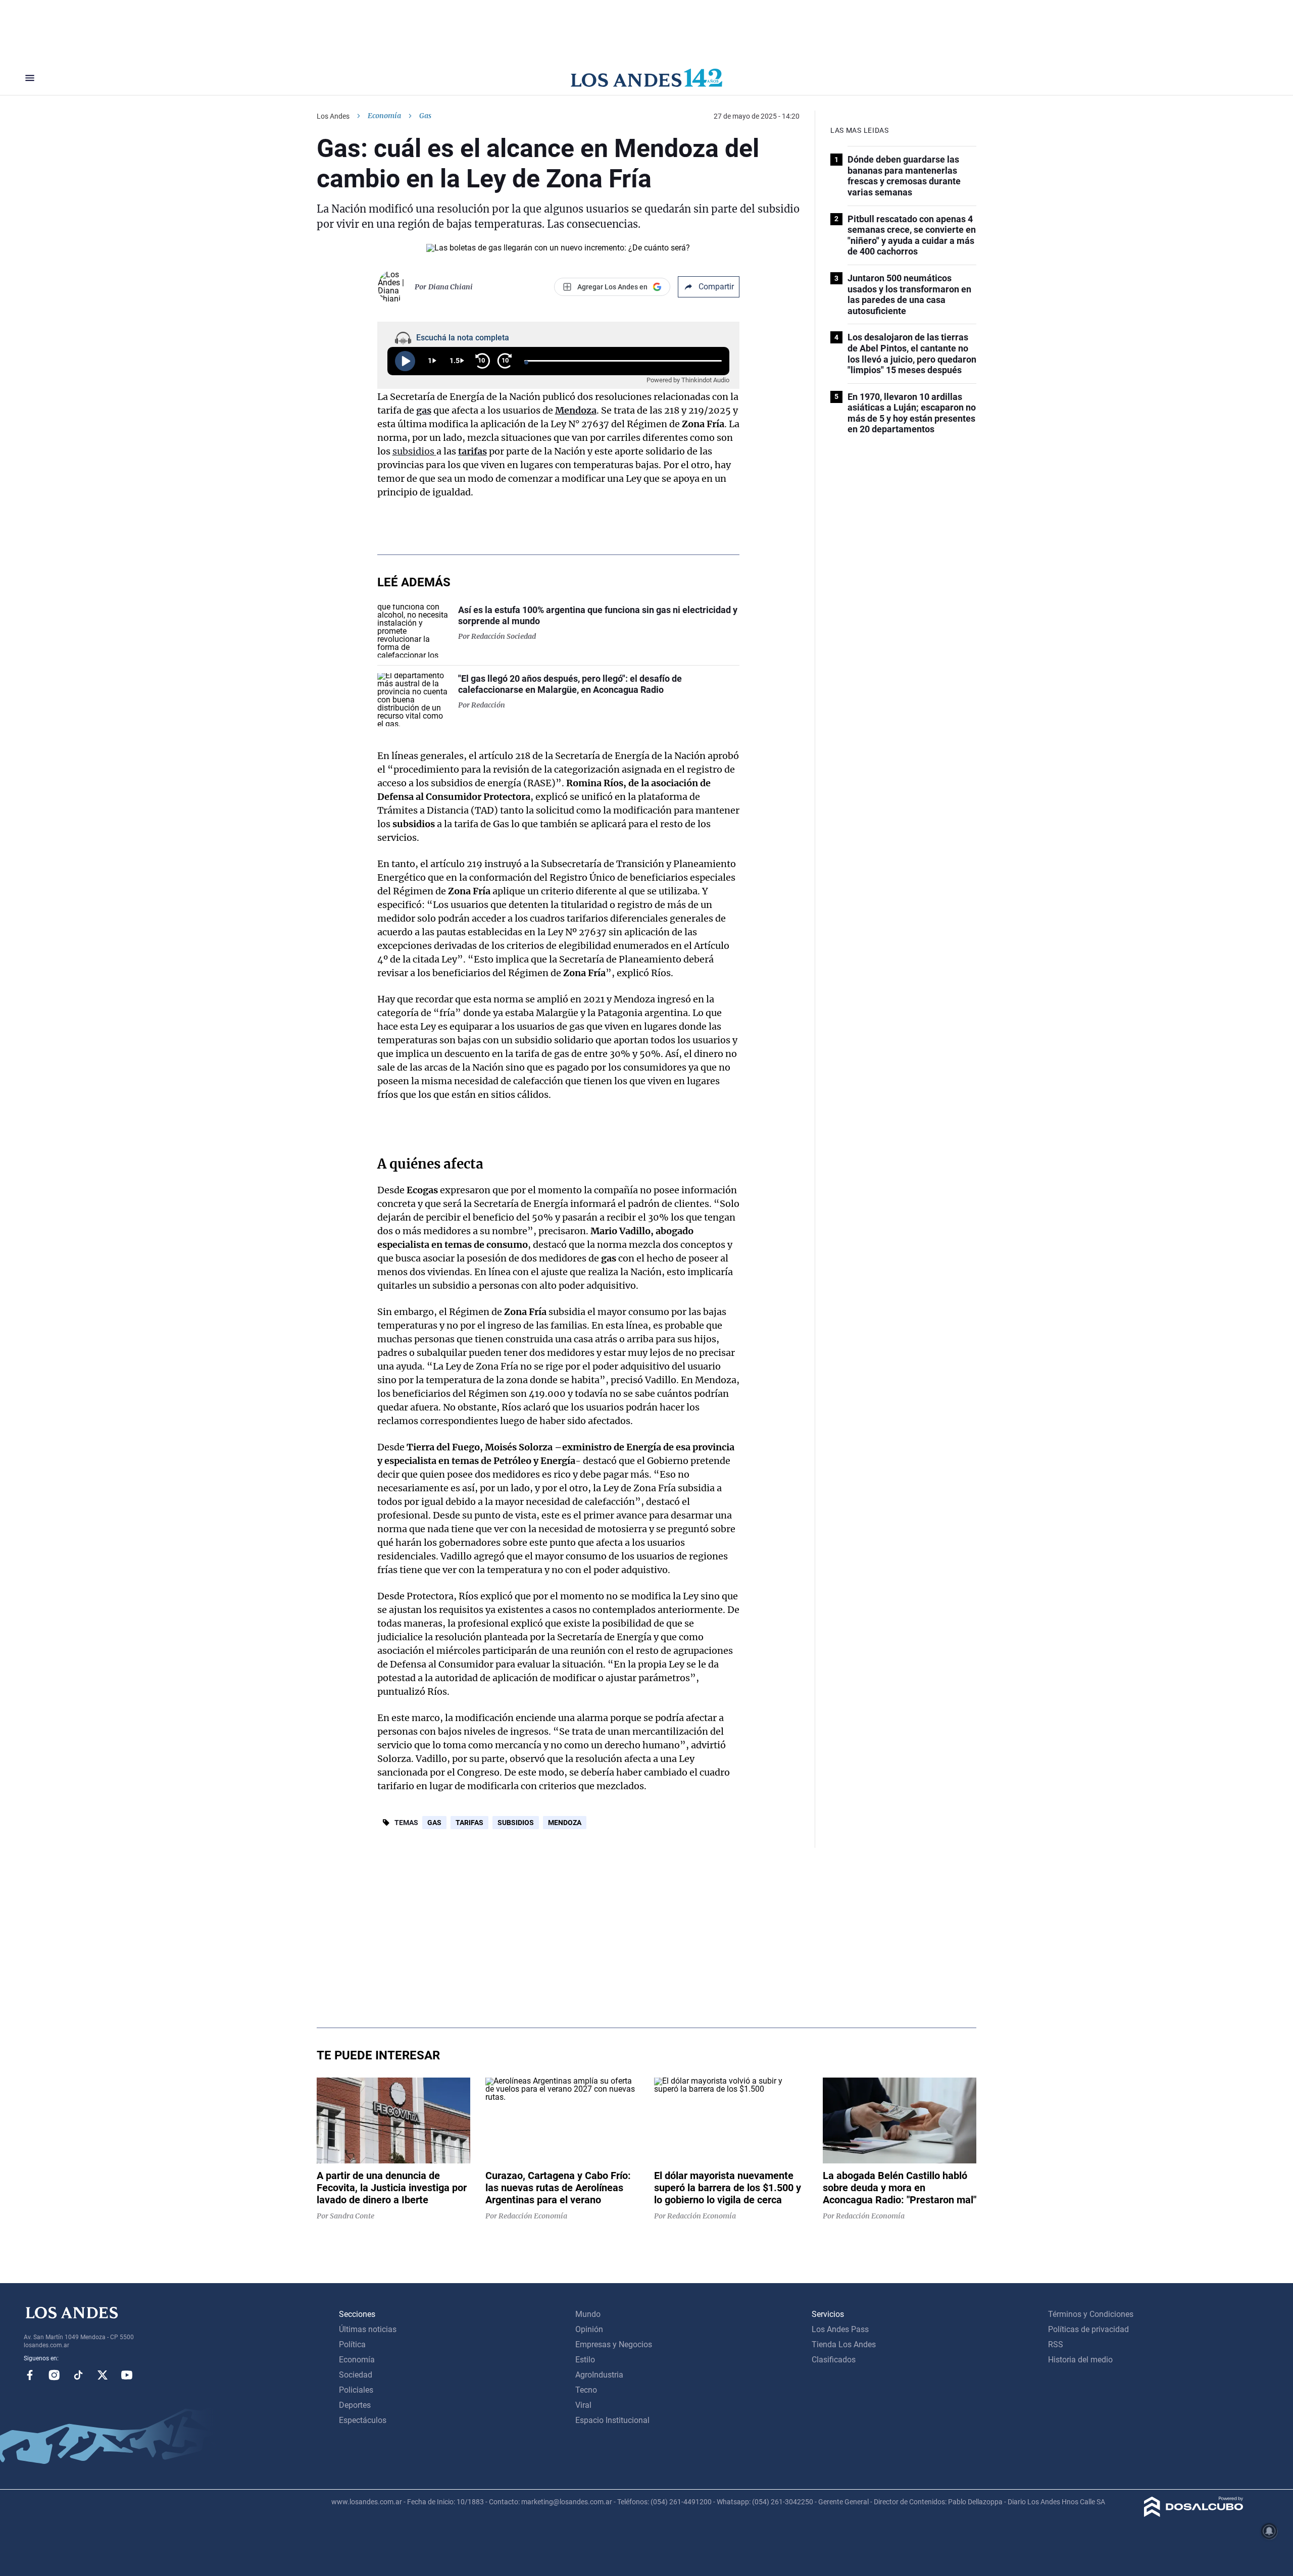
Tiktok (78, 2375)
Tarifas (469, 1823)
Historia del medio (1080, 2360)
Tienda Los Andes (844, 2344)
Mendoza (576, 410)
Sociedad (356, 2375)
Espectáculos (363, 2420)
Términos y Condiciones (1091, 2314)
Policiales (356, 2390)
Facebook (30, 2375)
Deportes (355, 2405)
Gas (434, 1823)
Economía (384, 116)
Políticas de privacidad (1088, 2329)
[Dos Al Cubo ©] (1194, 2514)
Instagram (54, 2375)
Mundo (588, 2314)
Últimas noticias (368, 2329)
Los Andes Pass (840, 2329)
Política (352, 2344)
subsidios (414, 451)
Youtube (127, 2375)
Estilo (585, 2360)
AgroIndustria (599, 2375)
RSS (1056, 2344)
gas (424, 410)
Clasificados (834, 2360)
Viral (583, 2405)
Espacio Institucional (612, 2420)
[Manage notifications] (1269, 2531)
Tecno (586, 2390)
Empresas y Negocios (614, 2344)
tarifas (473, 451)
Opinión (589, 2329)
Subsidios (516, 1823)
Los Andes (333, 116)
